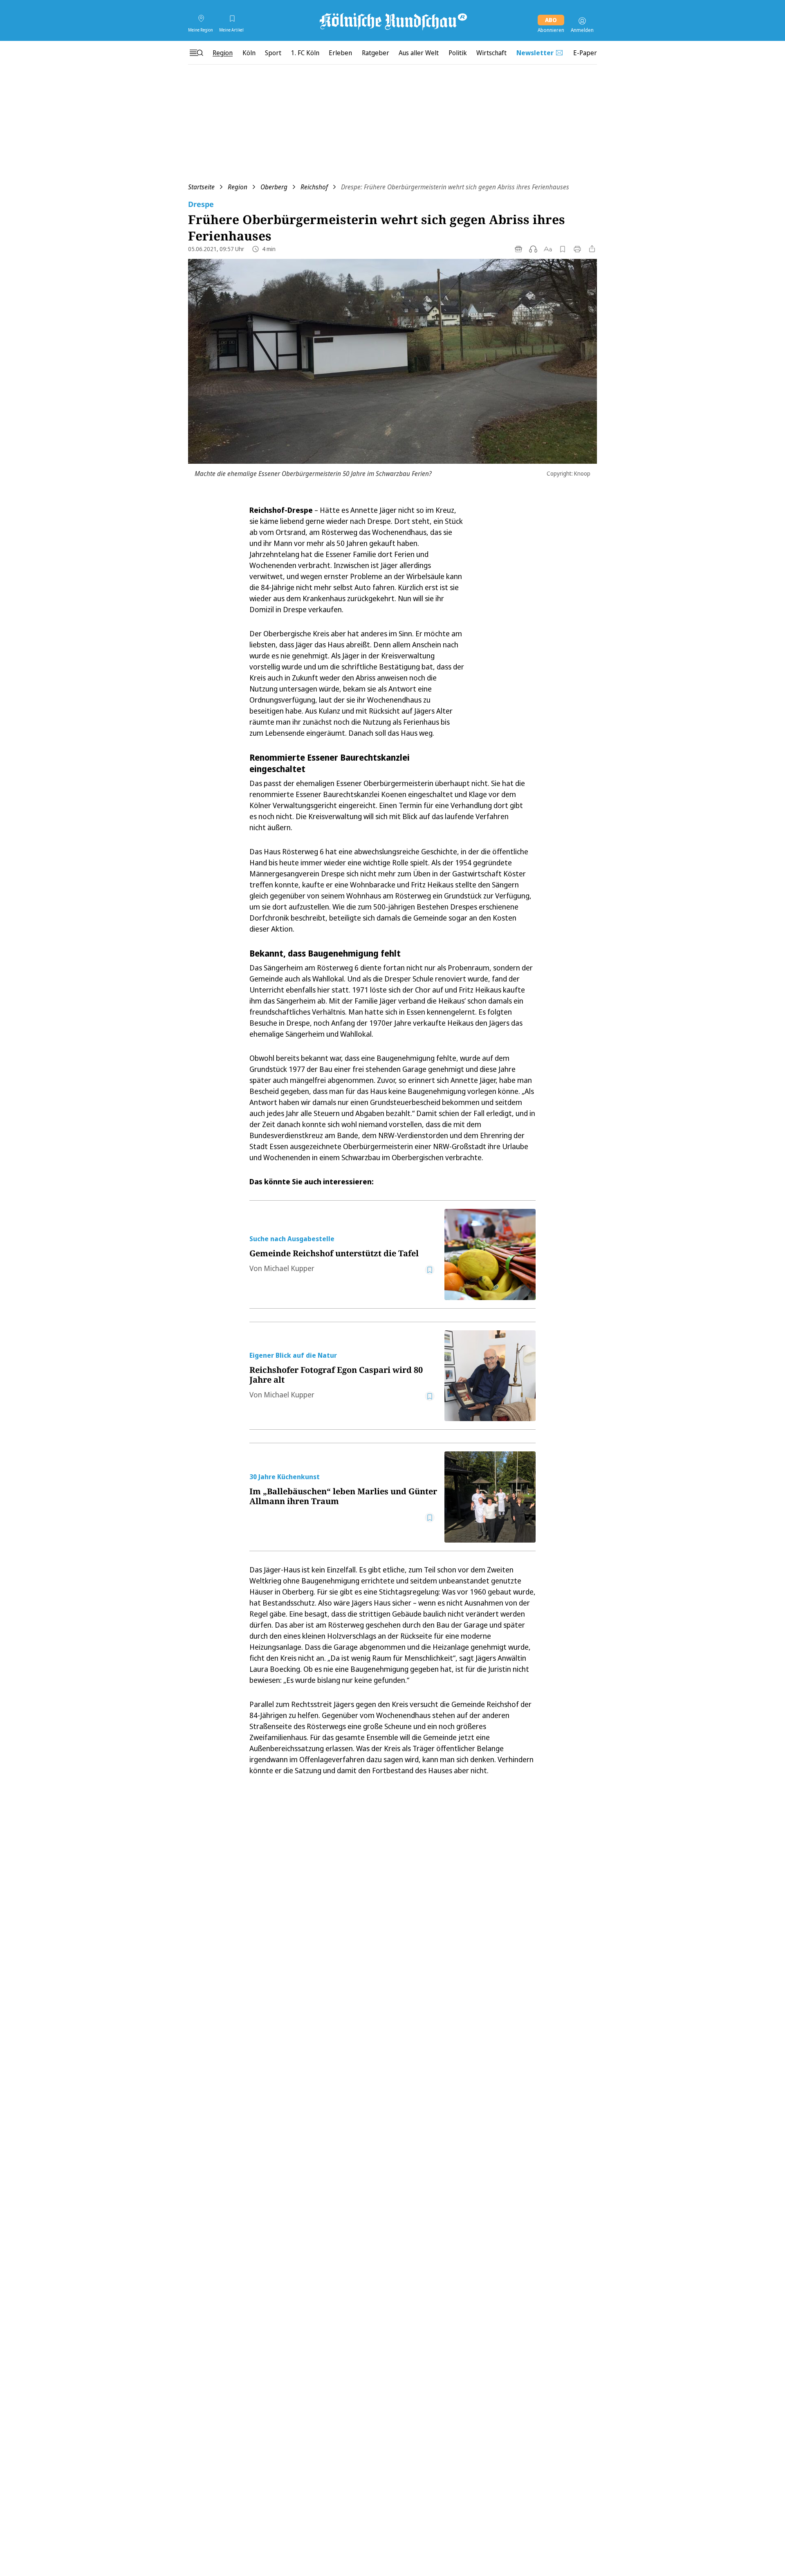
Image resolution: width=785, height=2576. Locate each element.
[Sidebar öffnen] (196, 53)
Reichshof (314, 187)
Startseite (201, 187)
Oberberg (274, 187)
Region (238, 187)
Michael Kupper (289, 1268)
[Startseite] (392, 21)
